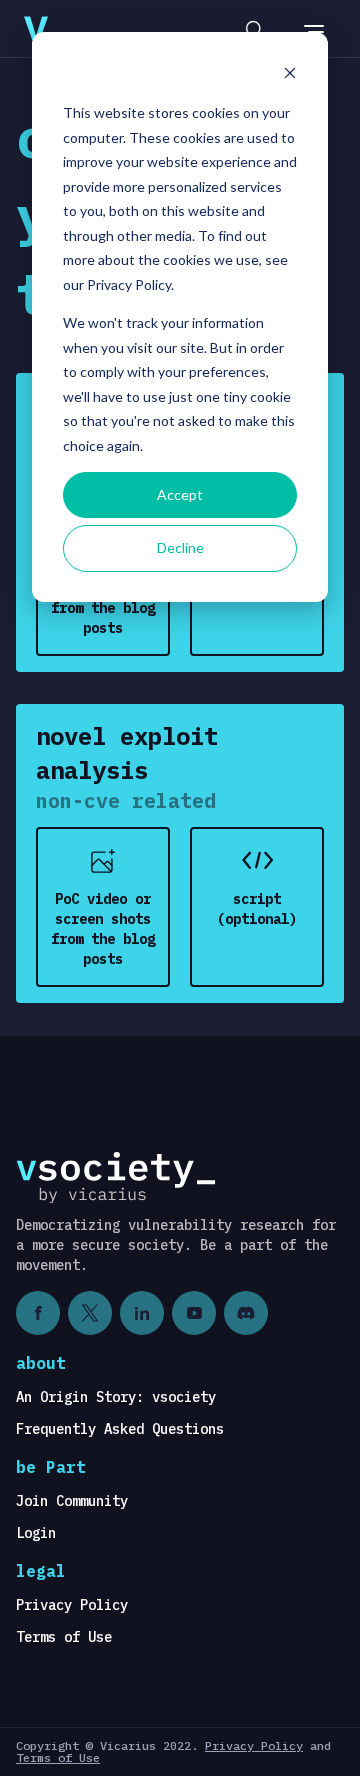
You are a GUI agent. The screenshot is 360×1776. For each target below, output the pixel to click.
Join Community (72, 1501)
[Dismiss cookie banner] (290, 75)
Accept (180, 494)
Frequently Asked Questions (120, 1429)
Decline (180, 547)
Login (36, 1533)
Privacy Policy (72, 1605)
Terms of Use (64, 1637)
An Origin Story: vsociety (116, 1397)
